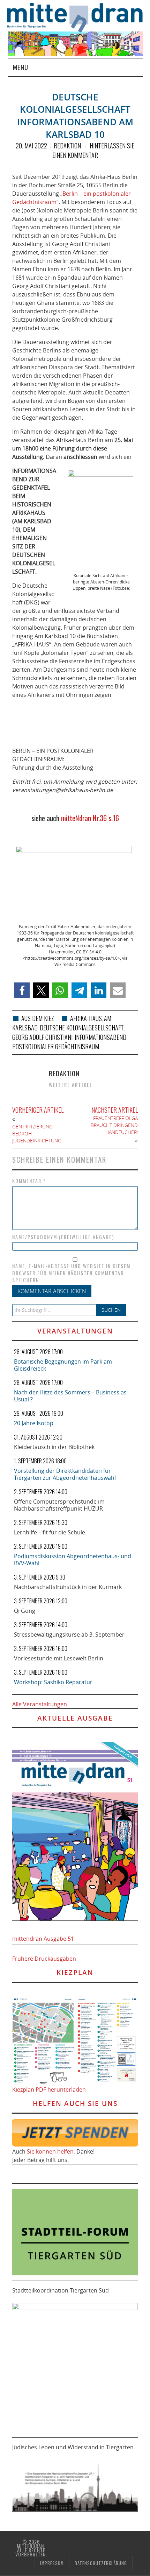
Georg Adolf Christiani (42, 1037)
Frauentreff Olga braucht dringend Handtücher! (114, 1125)
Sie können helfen (50, 2151)
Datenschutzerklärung (101, 2563)
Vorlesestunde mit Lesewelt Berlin (59, 1658)
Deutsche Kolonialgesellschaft (82, 1028)
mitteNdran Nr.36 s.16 (90, 818)
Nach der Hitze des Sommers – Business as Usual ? (70, 1396)
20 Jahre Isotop (34, 1423)
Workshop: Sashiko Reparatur (53, 1682)
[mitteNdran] (79, 17)
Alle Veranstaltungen (40, 1704)
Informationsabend (100, 1037)
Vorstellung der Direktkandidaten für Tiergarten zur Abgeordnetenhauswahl (65, 1474)
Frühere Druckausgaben (44, 1959)
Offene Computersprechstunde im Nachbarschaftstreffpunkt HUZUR (59, 1505)
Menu (21, 67)
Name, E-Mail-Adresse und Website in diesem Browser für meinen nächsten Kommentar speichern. (71, 1273)
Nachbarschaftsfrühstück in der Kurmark (68, 1587)
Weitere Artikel (71, 1085)
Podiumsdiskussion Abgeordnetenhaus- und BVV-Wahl (73, 1560)
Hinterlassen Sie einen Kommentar (93, 150)
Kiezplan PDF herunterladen (49, 2089)
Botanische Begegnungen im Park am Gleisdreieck (63, 1365)
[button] (22, 990)
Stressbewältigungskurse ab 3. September (69, 1634)
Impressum (52, 2563)
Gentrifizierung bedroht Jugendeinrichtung (37, 1133)
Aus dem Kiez (38, 1018)
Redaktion (67, 146)
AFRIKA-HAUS (86, 1018)
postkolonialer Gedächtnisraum (56, 1046)
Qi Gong (25, 1611)
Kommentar (29, 1181)
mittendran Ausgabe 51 (43, 1939)
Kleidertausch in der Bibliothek (54, 1447)
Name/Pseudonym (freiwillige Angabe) (63, 1237)
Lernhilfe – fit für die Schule (50, 1532)
